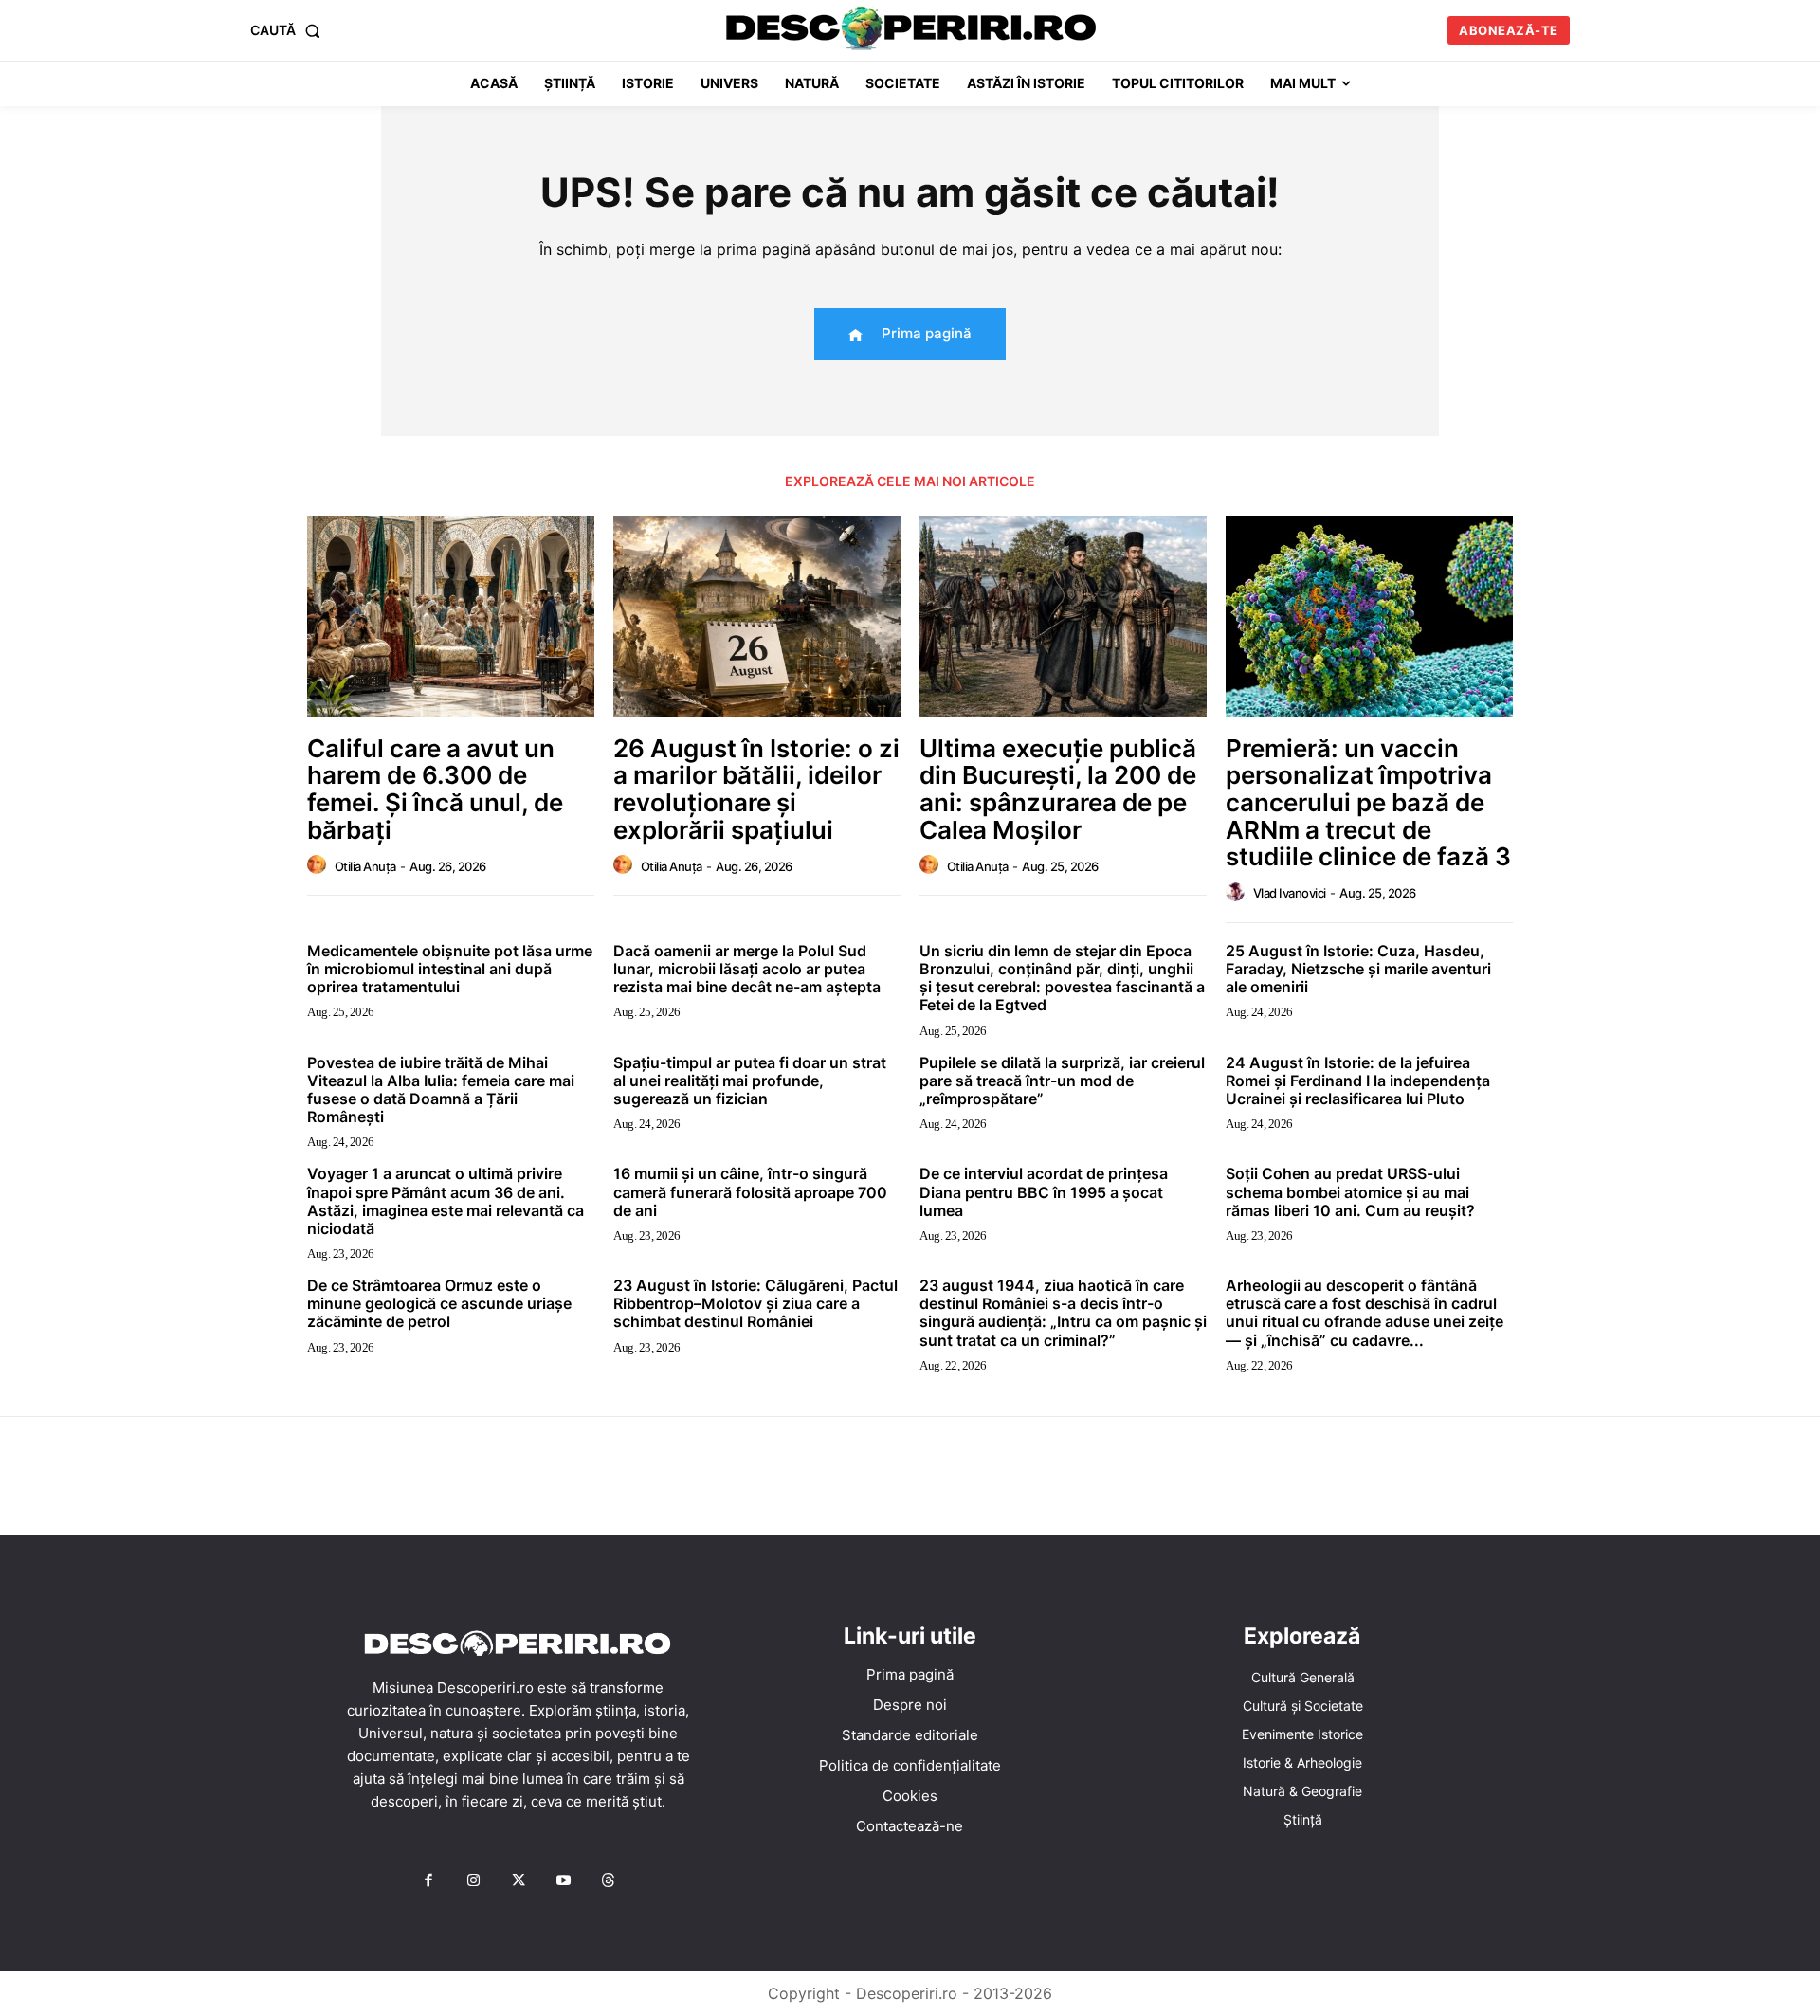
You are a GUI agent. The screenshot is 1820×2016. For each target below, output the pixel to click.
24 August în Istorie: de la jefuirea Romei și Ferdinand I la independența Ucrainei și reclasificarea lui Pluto (1358, 1081)
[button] (289, 30)
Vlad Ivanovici (1290, 893)
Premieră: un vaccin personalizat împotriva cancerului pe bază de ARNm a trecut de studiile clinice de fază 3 (1368, 802)
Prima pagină (910, 1674)
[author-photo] (319, 865)
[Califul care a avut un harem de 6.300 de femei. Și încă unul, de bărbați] (451, 616)
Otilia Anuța (365, 866)
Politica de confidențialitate (910, 1765)
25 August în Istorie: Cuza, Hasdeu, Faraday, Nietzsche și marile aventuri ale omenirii (1358, 969)
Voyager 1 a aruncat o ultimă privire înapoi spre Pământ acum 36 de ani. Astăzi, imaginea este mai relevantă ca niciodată (446, 1201)
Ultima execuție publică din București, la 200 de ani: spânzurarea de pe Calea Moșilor (1058, 789)
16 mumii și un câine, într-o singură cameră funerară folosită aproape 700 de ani (750, 1191)
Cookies (910, 1796)
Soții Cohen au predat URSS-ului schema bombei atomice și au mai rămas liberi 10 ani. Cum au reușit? (1350, 1191)
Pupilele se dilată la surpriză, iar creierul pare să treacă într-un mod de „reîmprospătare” (1062, 1081)
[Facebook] (428, 1881)
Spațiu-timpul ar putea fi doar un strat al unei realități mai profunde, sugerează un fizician (750, 1081)
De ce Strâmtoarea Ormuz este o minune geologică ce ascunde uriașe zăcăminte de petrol (439, 1303)
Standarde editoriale (910, 1735)
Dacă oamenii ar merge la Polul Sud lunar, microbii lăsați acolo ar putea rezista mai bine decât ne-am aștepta (747, 969)
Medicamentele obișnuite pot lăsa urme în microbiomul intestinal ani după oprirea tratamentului (450, 969)
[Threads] (609, 1881)
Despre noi (910, 1705)
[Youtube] (563, 1881)
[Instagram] (473, 1881)
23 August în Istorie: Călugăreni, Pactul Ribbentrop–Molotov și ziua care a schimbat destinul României (755, 1303)
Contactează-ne (910, 1826)
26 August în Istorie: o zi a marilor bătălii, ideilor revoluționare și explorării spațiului (756, 789)
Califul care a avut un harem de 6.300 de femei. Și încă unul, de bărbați (435, 789)
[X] (519, 1881)
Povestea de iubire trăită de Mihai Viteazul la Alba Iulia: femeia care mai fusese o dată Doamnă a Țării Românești (441, 1090)
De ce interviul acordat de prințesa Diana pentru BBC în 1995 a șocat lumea (1044, 1191)
